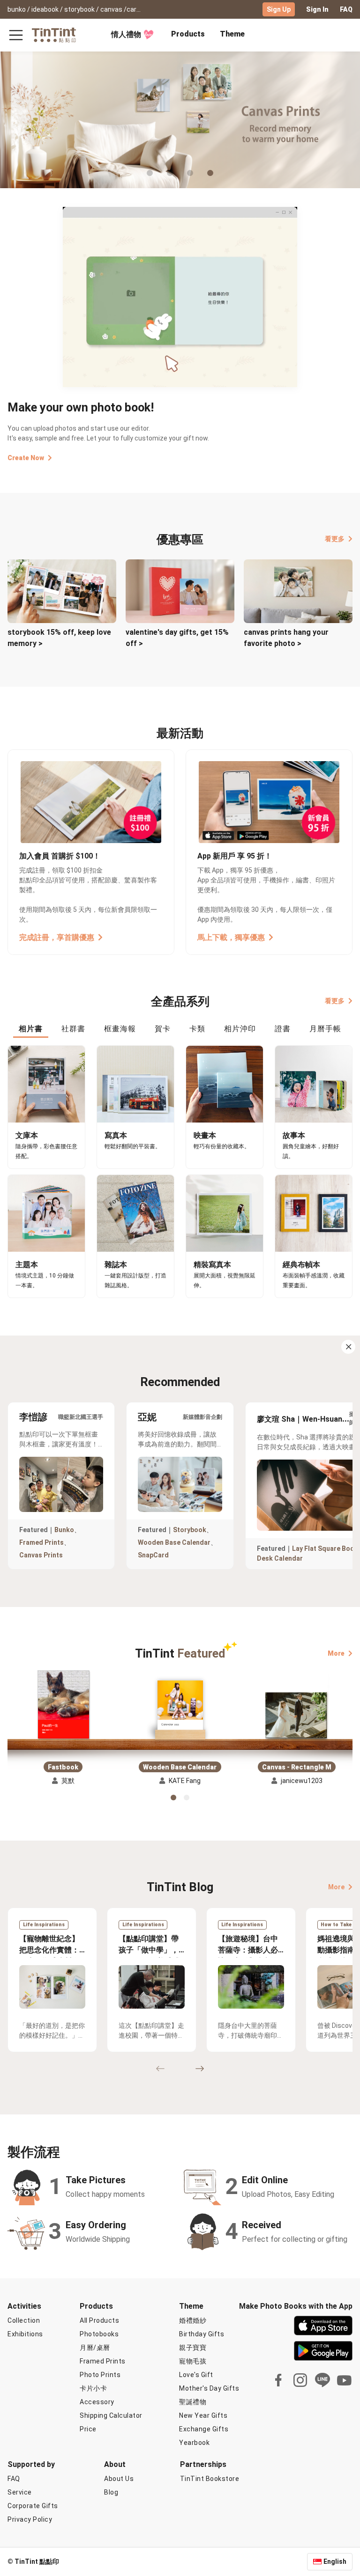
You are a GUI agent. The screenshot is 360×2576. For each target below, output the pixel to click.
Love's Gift (196, 2375)
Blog (111, 2492)
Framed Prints (41, 1542)
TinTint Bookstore (210, 2479)
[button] (63, 1706)
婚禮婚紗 (193, 2320)
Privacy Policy (30, 2519)
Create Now (26, 458)
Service (20, 2492)
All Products (99, 2320)
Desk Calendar (280, 1558)
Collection (24, 2320)
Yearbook (194, 2443)
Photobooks (99, 2334)
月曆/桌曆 (95, 2348)
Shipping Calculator (111, 2415)
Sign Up (279, 9)
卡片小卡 (93, 2388)
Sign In (317, 9)
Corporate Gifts (33, 2506)
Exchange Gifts (204, 2429)
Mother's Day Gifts (209, 2388)
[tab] (188, 35)
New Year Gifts (203, 2415)
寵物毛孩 (193, 2361)
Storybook (190, 1530)
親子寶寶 (193, 2348)
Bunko (64, 1530)
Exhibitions (25, 2334)
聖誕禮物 (193, 2402)
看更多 (335, 539)
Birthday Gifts (202, 2334)
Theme (232, 34)
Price (88, 2429)
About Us (119, 2479)
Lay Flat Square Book (325, 1549)
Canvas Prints (41, 1555)
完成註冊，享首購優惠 (57, 937)
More (336, 1653)
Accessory (97, 2402)
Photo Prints (100, 2375)
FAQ (346, 9)
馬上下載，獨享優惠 (231, 937)
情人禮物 (126, 34)
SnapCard (153, 1555)
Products (188, 34)
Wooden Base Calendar (174, 1542)
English (335, 2561)
